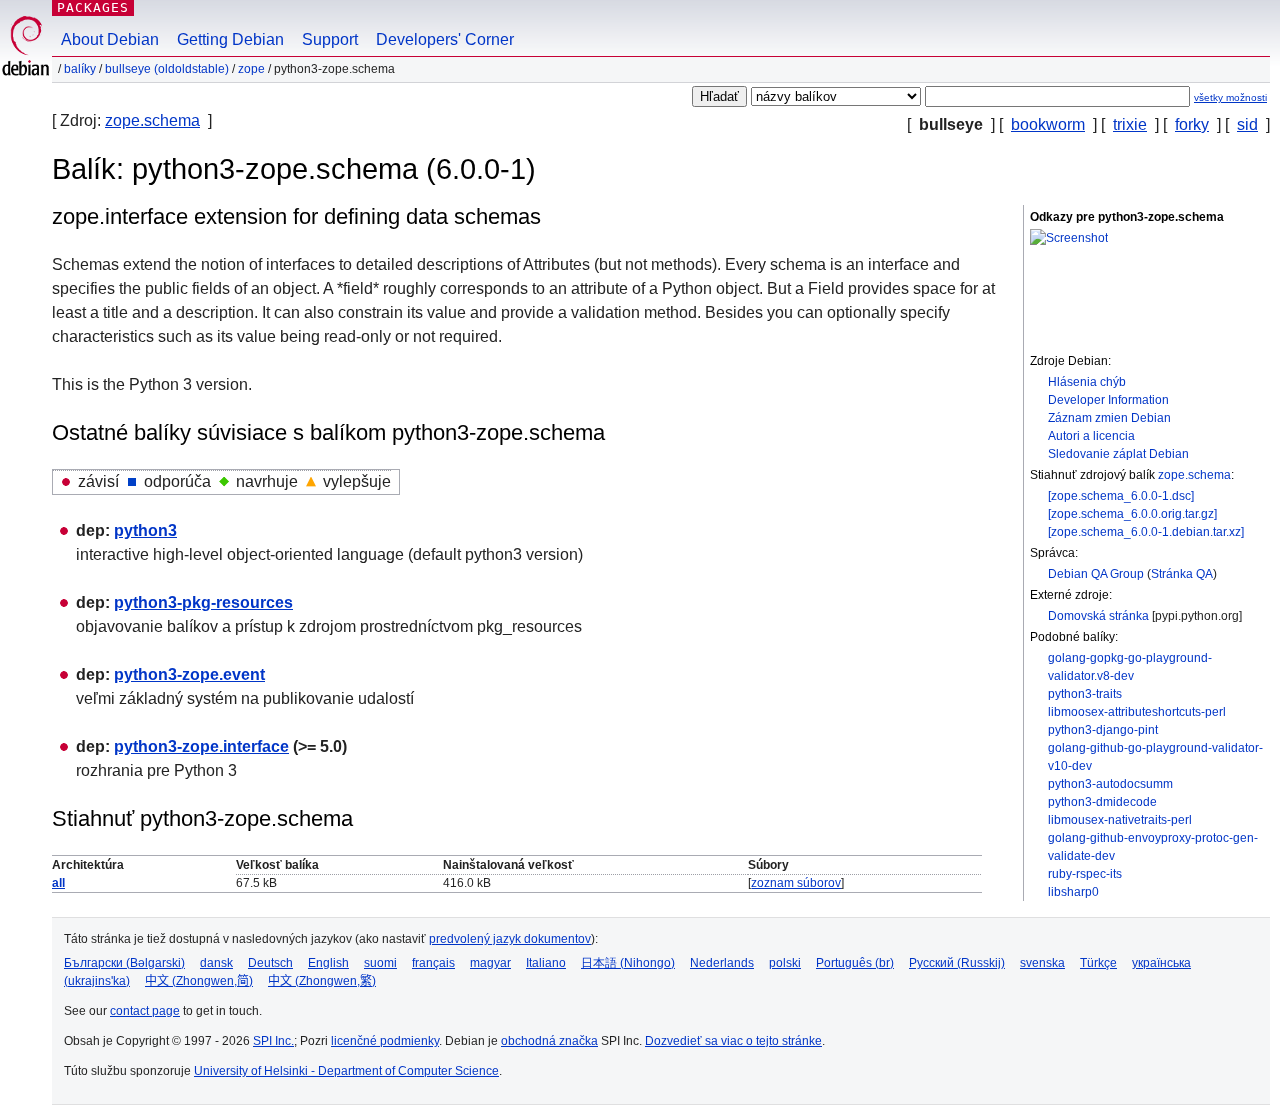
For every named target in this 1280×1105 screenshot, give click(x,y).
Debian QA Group (1096, 574)
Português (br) (855, 963)
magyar (490, 963)
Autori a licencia (1091, 436)
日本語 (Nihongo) (628, 963)
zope (251, 69)
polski (785, 963)
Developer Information (1108, 400)
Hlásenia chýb (1087, 382)
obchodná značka (549, 1041)
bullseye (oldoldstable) (167, 69)
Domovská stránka (1098, 616)
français (433, 963)
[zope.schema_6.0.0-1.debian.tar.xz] (1146, 532)
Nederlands (722, 963)
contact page (145, 1011)
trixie (1130, 124)
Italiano (546, 963)
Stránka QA (1182, 574)
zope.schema (152, 120)
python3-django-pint (1103, 730)
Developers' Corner (445, 39)
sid (1247, 124)
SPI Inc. (273, 1041)
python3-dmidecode (1102, 802)
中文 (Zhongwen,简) (199, 981)
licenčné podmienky (385, 1041)
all (58, 883)
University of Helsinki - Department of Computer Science (346, 1071)
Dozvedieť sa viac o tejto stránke (733, 1041)
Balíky (80, 69)
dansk (216, 963)
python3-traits (1085, 694)
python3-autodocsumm (1110, 784)
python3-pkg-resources (203, 602)
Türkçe (1098, 963)
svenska (1042, 963)
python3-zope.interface (201, 746)
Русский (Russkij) (957, 963)
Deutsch (270, 963)
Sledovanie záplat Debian (1118, 454)
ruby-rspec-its (1085, 874)
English (328, 963)
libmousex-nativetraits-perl (1120, 820)
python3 (145, 530)
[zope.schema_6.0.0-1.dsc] (1121, 496)
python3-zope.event (189, 674)
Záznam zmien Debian (1109, 418)
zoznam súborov (796, 883)
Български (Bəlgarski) (124, 963)
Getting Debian (230, 39)
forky (1192, 124)
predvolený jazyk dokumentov (510, 939)
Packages (93, 7)
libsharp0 (1073, 892)
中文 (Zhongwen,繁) (322, 981)
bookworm (1048, 124)
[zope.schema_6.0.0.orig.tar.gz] (1132, 514)
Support (330, 39)
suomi (380, 963)
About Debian (110, 39)
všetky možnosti (1230, 97)
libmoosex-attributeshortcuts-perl (1137, 712)
